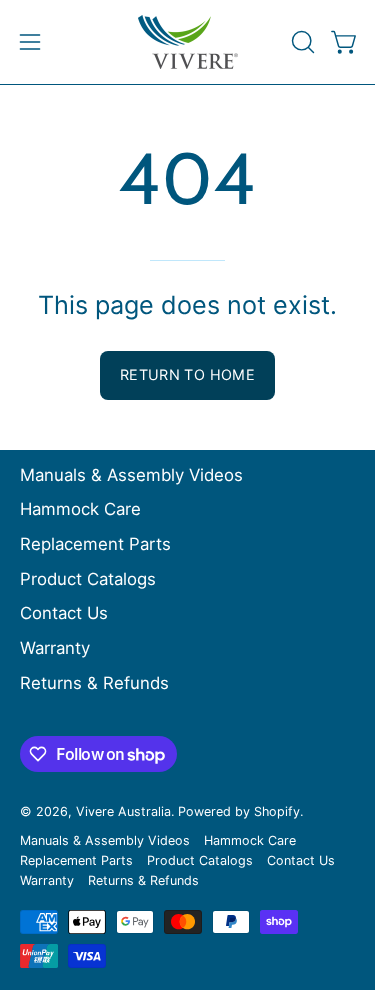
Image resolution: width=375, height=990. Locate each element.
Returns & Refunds (94, 683)
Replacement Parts (95, 544)
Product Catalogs (88, 579)
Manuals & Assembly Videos (131, 475)
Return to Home (187, 374)
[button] (301, 42)
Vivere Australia (123, 811)
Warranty (55, 648)
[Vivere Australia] (188, 42)
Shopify (277, 811)
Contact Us (64, 613)
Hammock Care (80, 509)
